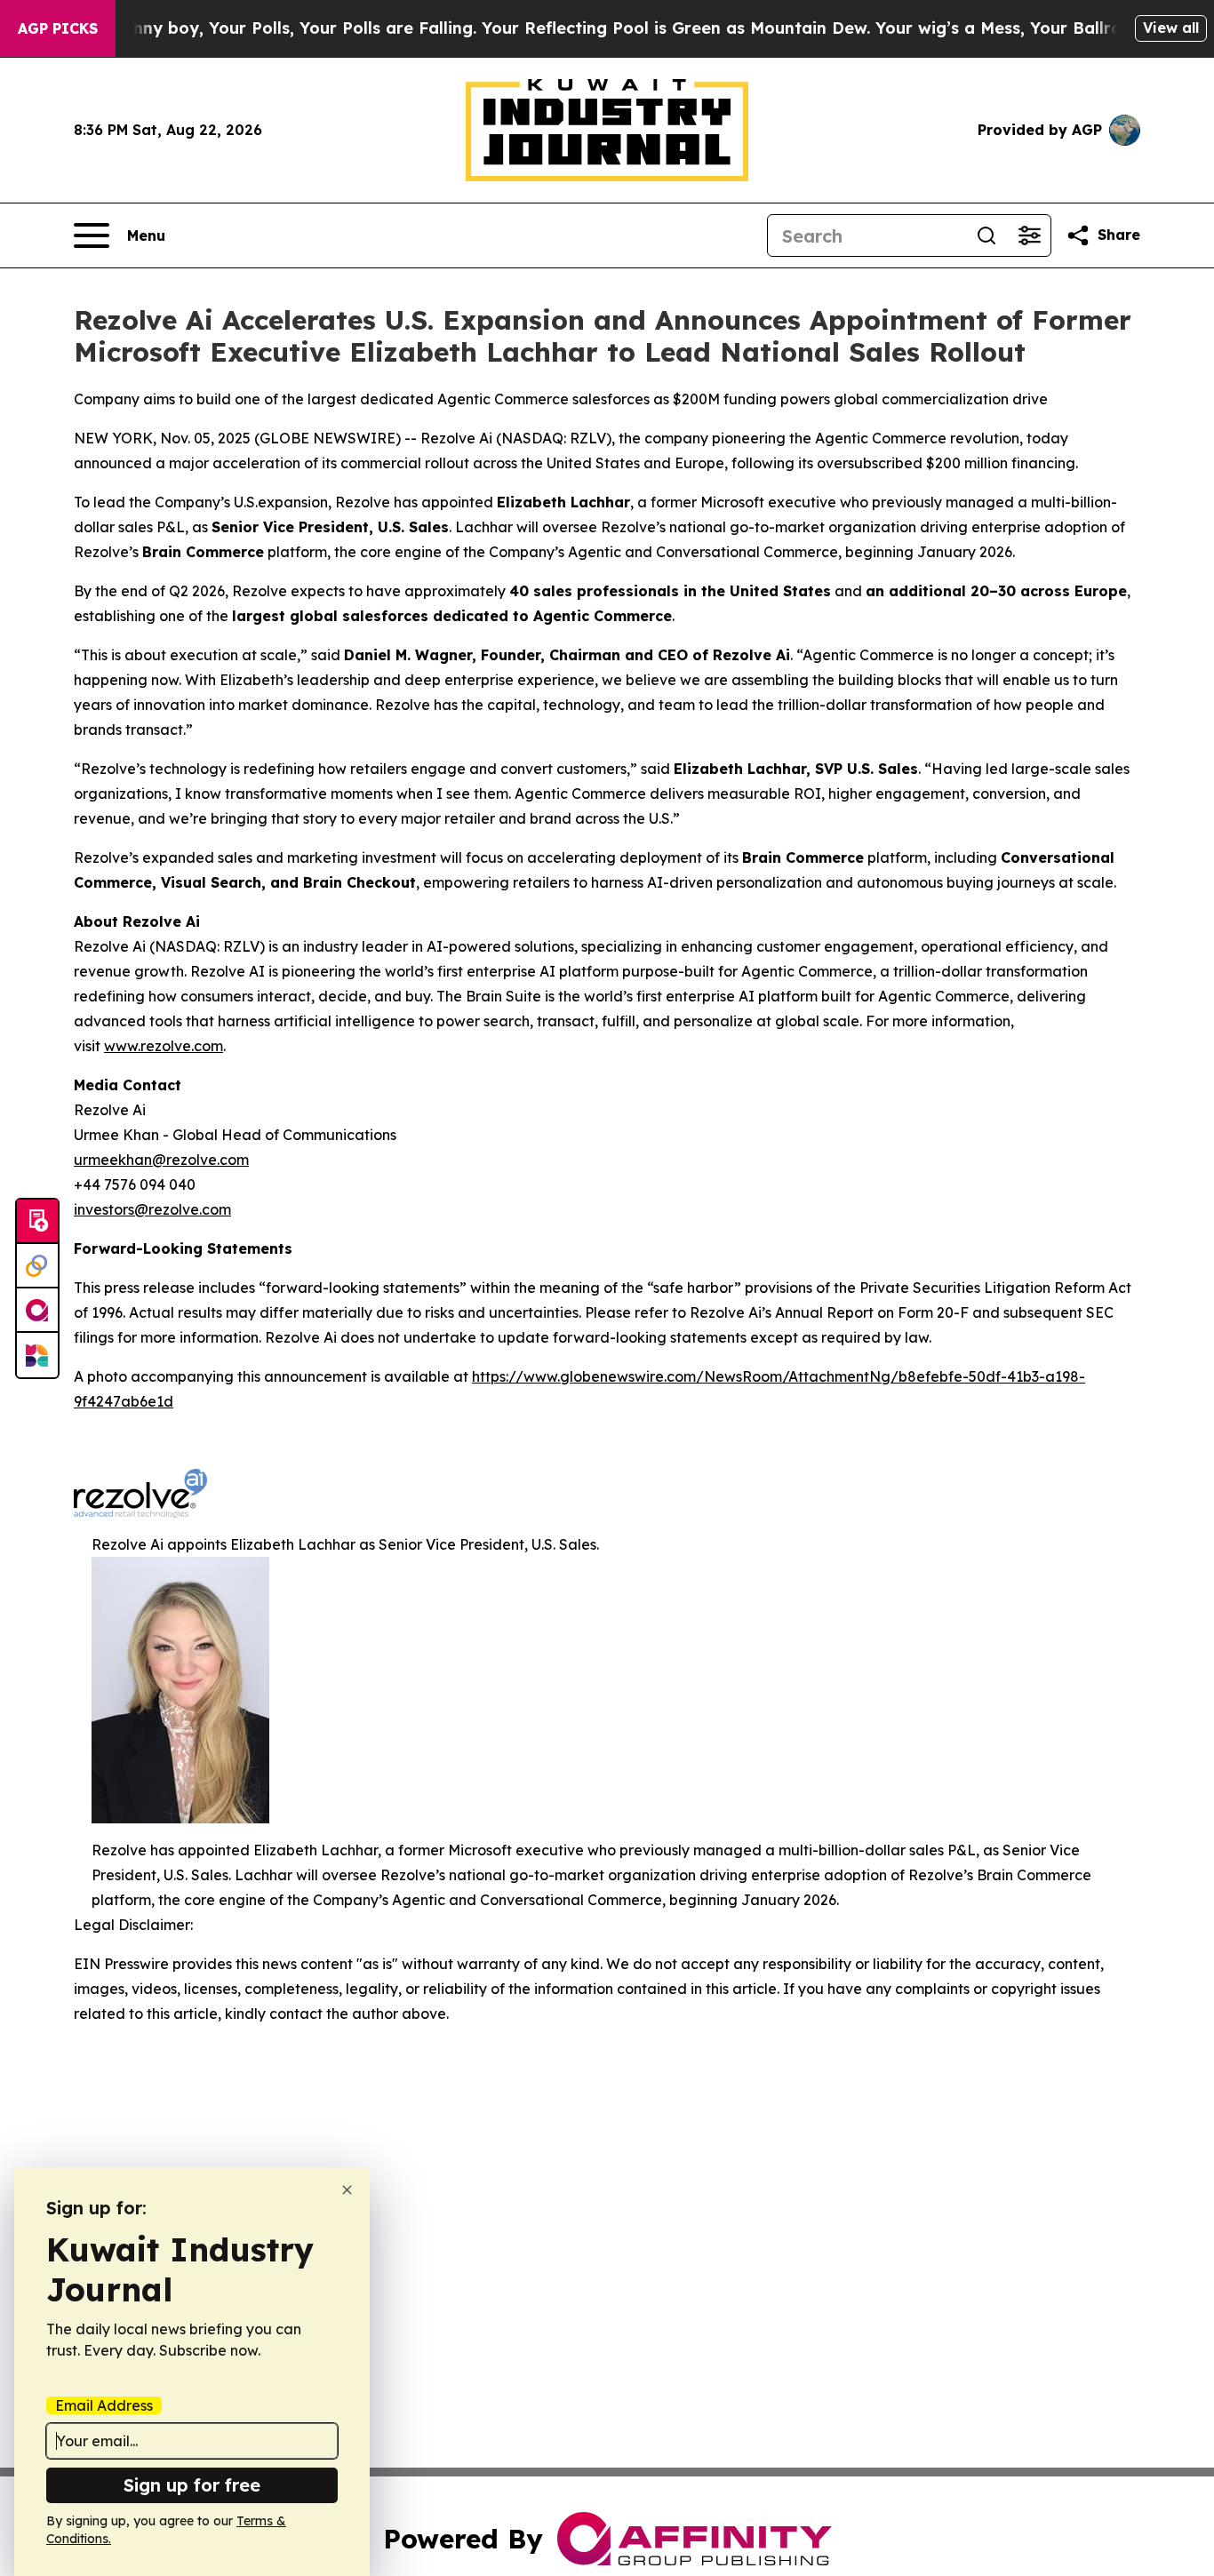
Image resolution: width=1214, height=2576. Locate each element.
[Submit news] (37, 1222)
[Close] (347, 2190)
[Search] (986, 235)
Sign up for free (192, 2485)
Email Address (104, 2405)
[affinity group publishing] (37, 1311)
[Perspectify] (37, 1266)
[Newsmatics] (37, 1355)
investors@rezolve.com (152, 1209)
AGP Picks (58, 28)
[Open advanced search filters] (1029, 235)
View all (1171, 28)
